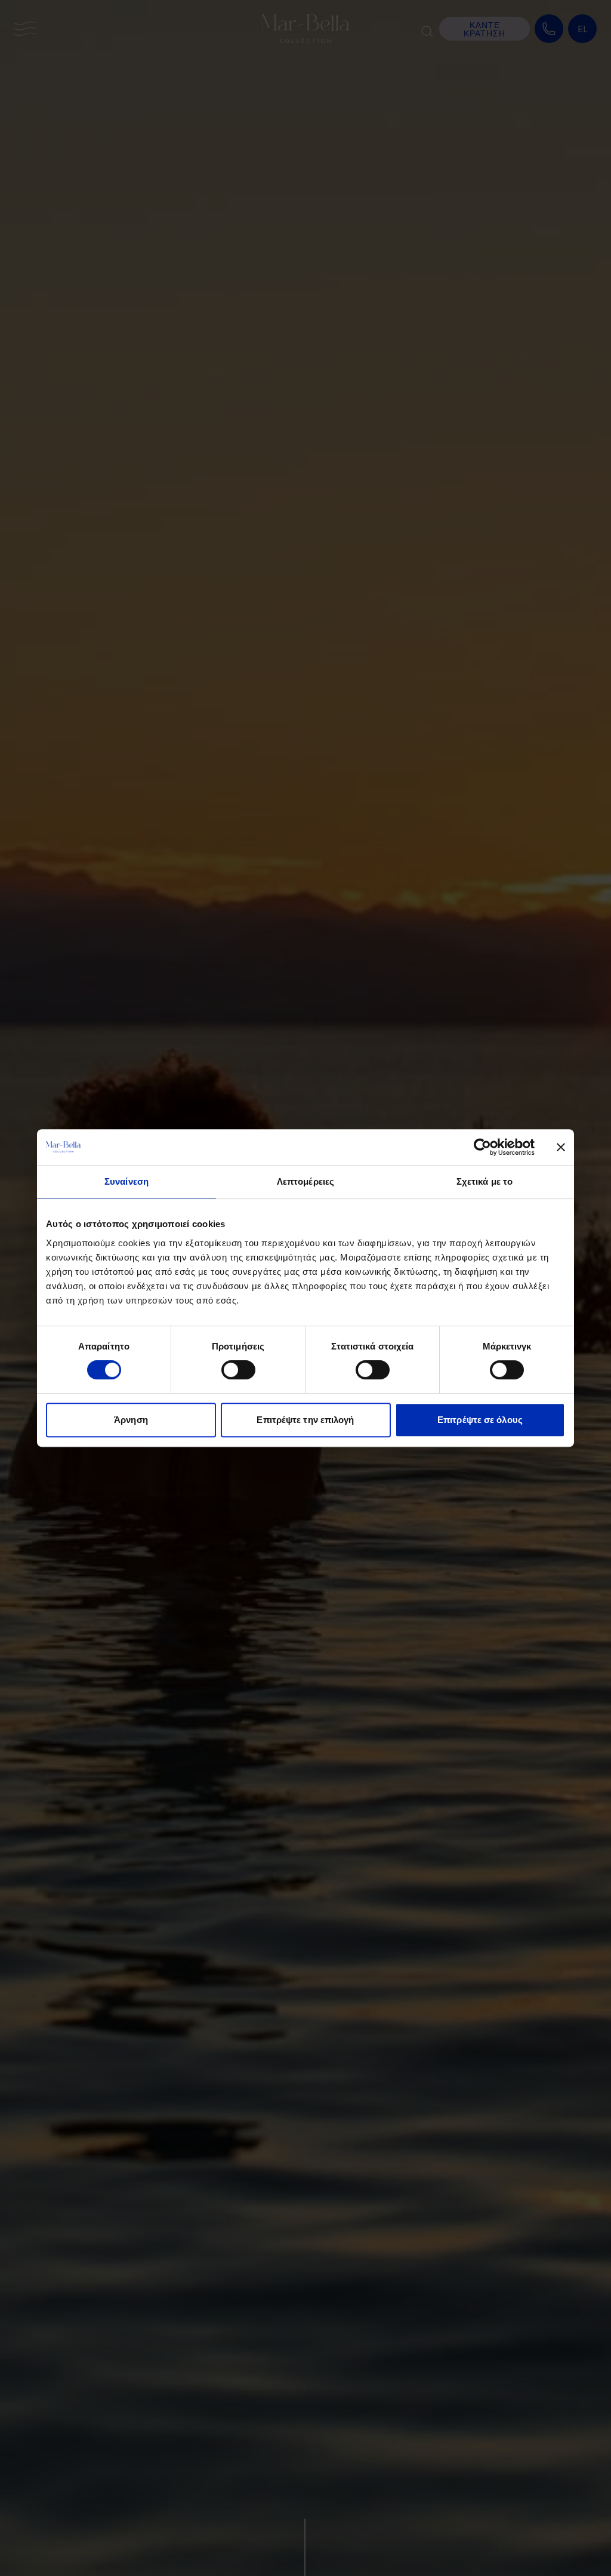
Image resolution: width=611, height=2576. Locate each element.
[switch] (238, 1370)
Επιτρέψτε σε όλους (480, 1420)
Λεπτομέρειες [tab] (305, 1181)
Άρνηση (131, 1420)
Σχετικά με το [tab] (485, 1181)
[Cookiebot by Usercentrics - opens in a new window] (482, 1147)
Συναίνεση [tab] (126, 1181)
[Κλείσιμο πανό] (561, 1147)
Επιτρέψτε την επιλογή (305, 1420)
